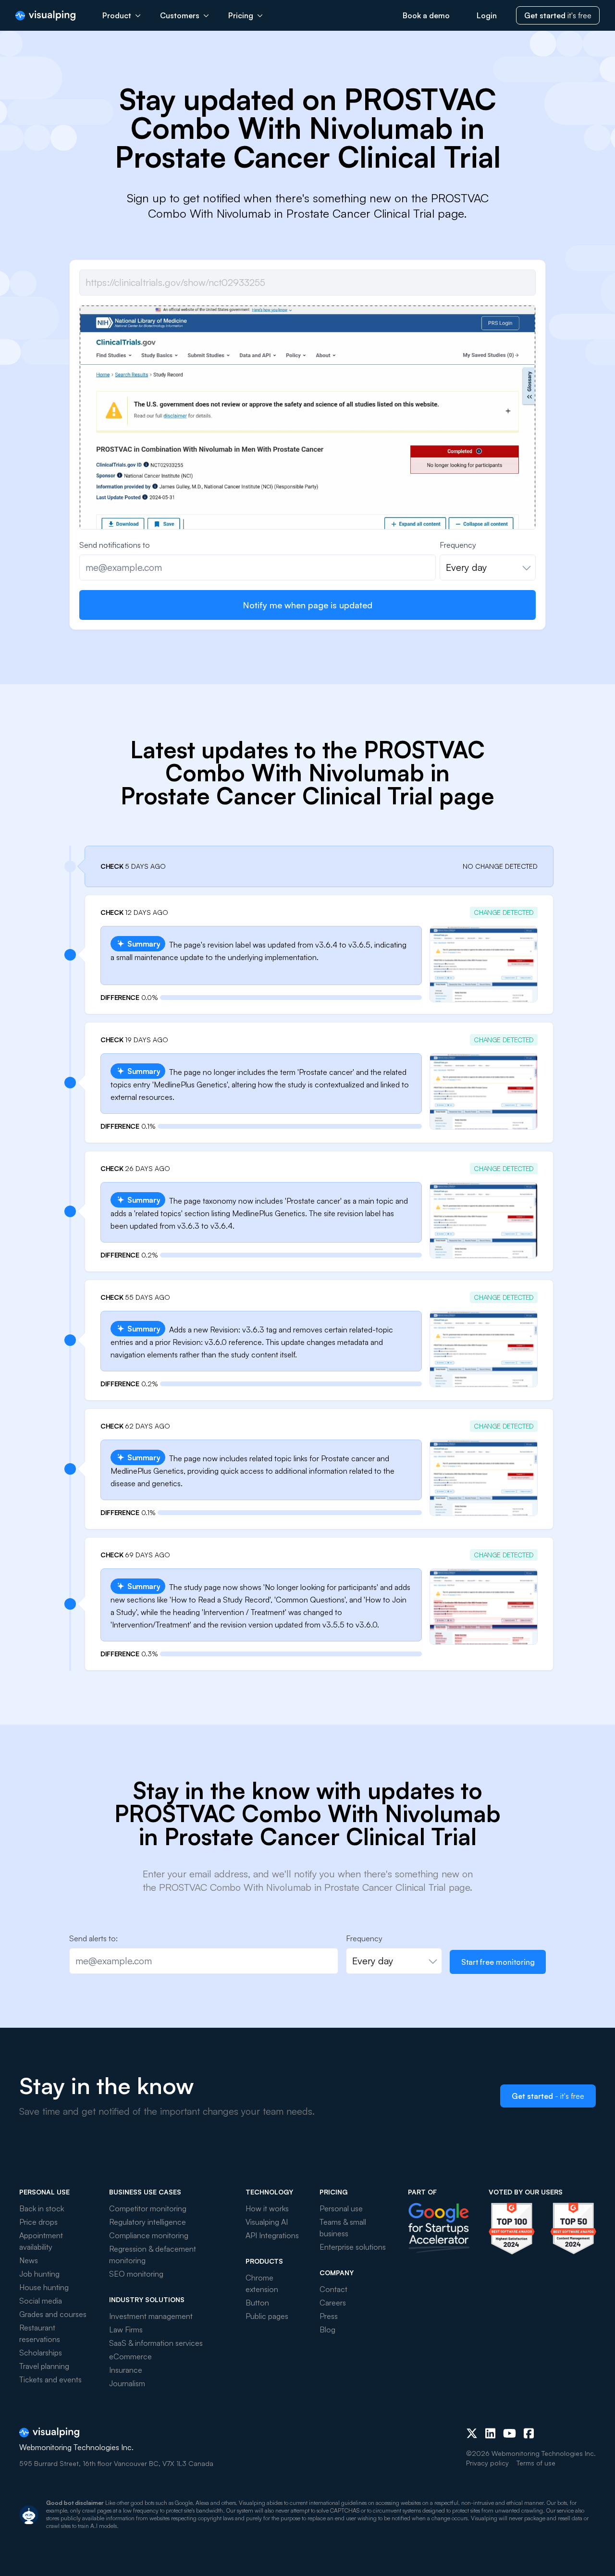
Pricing (241, 15)
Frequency (458, 545)
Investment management (151, 2316)
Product (117, 15)
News (29, 2260)
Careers (333, 2303)
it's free (558, 15)
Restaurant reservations (40, 2333)
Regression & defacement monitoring (153, 2255)
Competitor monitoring (148, 2208)
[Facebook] (529, 2433)
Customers (180, 15)
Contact (333, 2289)
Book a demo (426, 15)
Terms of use (536, 2463)
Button (257, 2303)
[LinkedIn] (490, 2433)
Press (329, 2316)
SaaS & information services (156, 2343)
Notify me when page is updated (307, 605)
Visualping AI (267, 2222)
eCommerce (130, 2356)
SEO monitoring (136, 2274)
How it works (267, 2208)
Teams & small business (343, 2228)
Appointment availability (41, 2241)
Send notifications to (115, 545)
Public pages (267, 2316)
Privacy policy (487, 2463)
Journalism (127, 2383)
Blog (327, 2329)
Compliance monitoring (149, 2235)
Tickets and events (50, 2379)
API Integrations (272, 2235)
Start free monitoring (498, 1962)
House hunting (44, 2287)
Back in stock (42, 2208)
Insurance (126, 2370)
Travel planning (44, 2366)
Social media (41, 2301)
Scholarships (41, 2353)
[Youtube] (510, 2433)
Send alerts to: (93, 1938)
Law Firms (126, 2329)
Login (487, 15)
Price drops (38, 2222)
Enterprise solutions (353, 2247)
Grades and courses (53, 2314)
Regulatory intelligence (148, 2222)
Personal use (341, 2208)
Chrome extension (262, 2283)
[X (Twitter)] (472, 2433)
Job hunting (39, 2274)
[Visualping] (45, 16)
